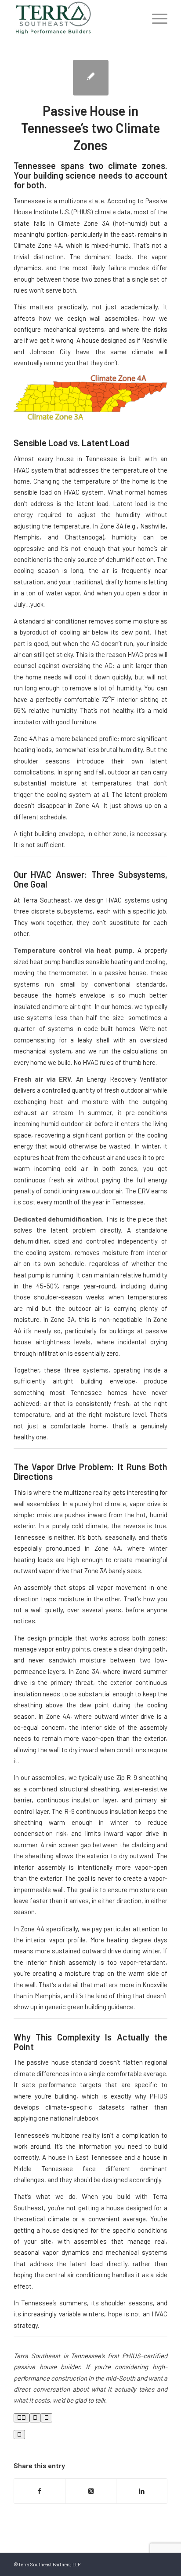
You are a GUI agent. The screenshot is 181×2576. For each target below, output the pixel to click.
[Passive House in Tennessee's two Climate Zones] (91, 78)
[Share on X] (91, 2491)
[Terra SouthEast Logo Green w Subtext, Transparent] (75, 18)
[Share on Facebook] (40, 2491)
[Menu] (155, 18)
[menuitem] (155, 18)
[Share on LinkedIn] (142, 2491)
